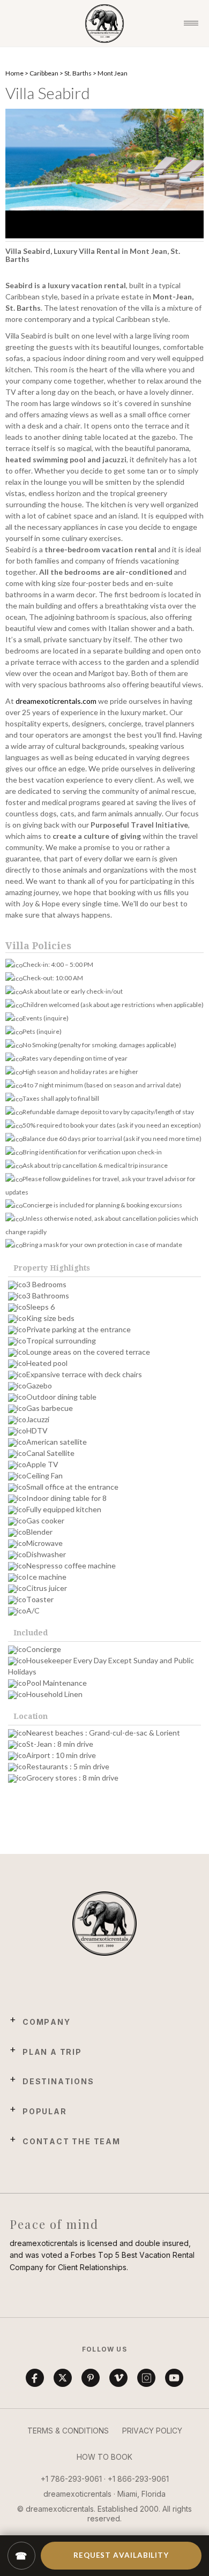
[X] (63, 2378)
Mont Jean (113, 73)
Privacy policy (152, 2431)
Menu (191, 24)
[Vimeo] (118, 2378)
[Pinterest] (91, 2378)
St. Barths (78, 73)
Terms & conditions (68, 2431)
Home (14, 73)
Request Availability (121, 2555)
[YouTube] (174, 2378)
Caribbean (44, 73)
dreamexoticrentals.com (56, 701)
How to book (104, 2457)
